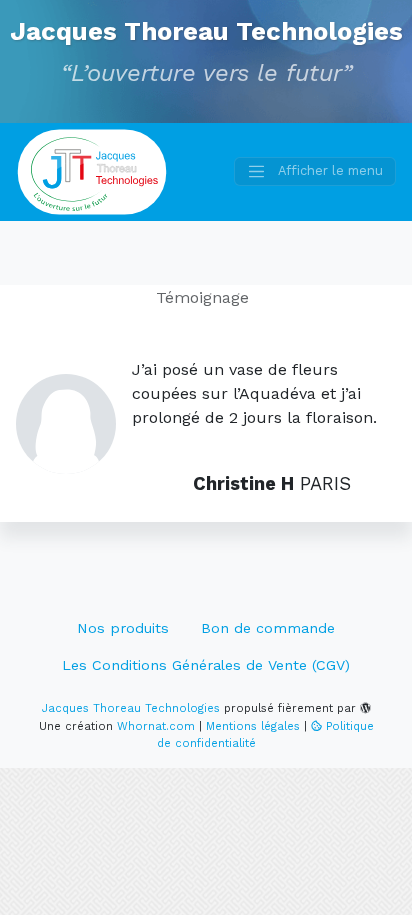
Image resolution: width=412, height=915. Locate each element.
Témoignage (202, 297)
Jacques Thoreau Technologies (206, 31)
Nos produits (123, 628)
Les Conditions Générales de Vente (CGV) (206, 665)
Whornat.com (156, 726)
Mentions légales (253, 726)
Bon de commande (268, 628)
